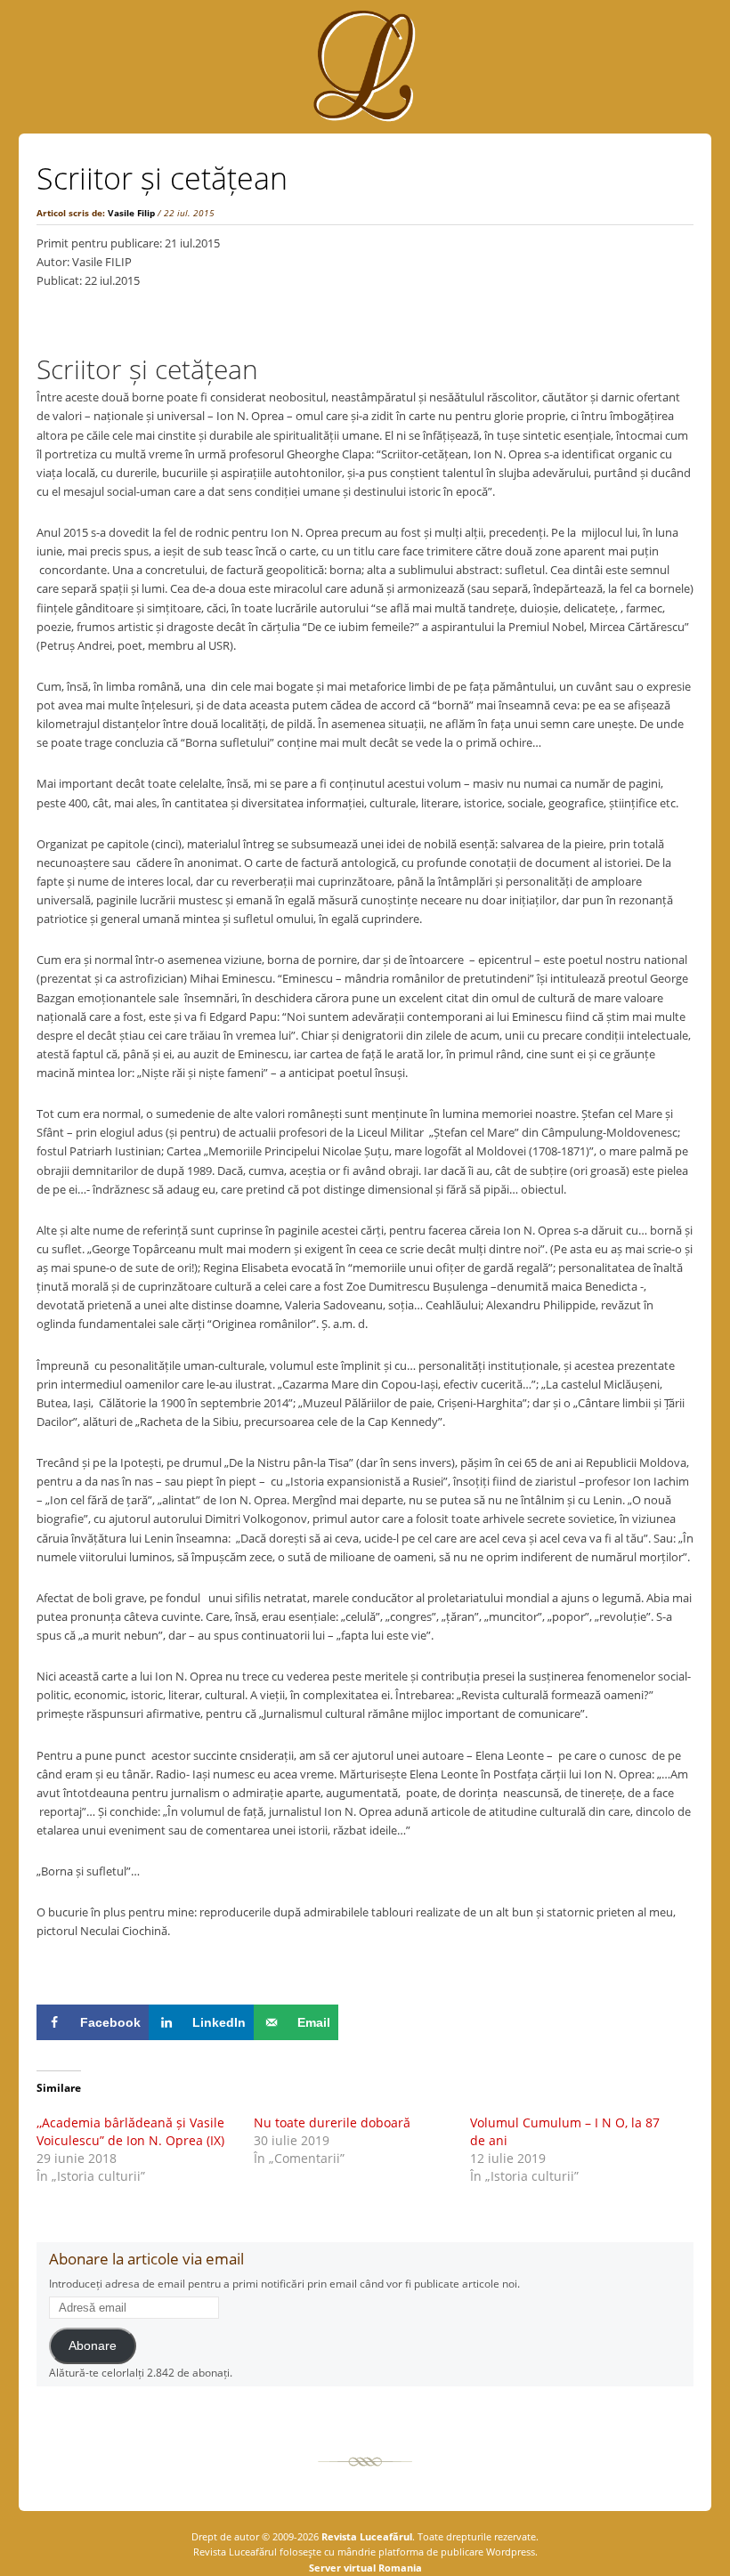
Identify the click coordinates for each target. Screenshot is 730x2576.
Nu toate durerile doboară (332, 2122)
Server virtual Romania (365, 2568)
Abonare (93, 2346)
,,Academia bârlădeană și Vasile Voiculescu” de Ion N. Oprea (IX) (130, 2131)
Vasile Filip (131, 213)
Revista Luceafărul (365, 2536)
